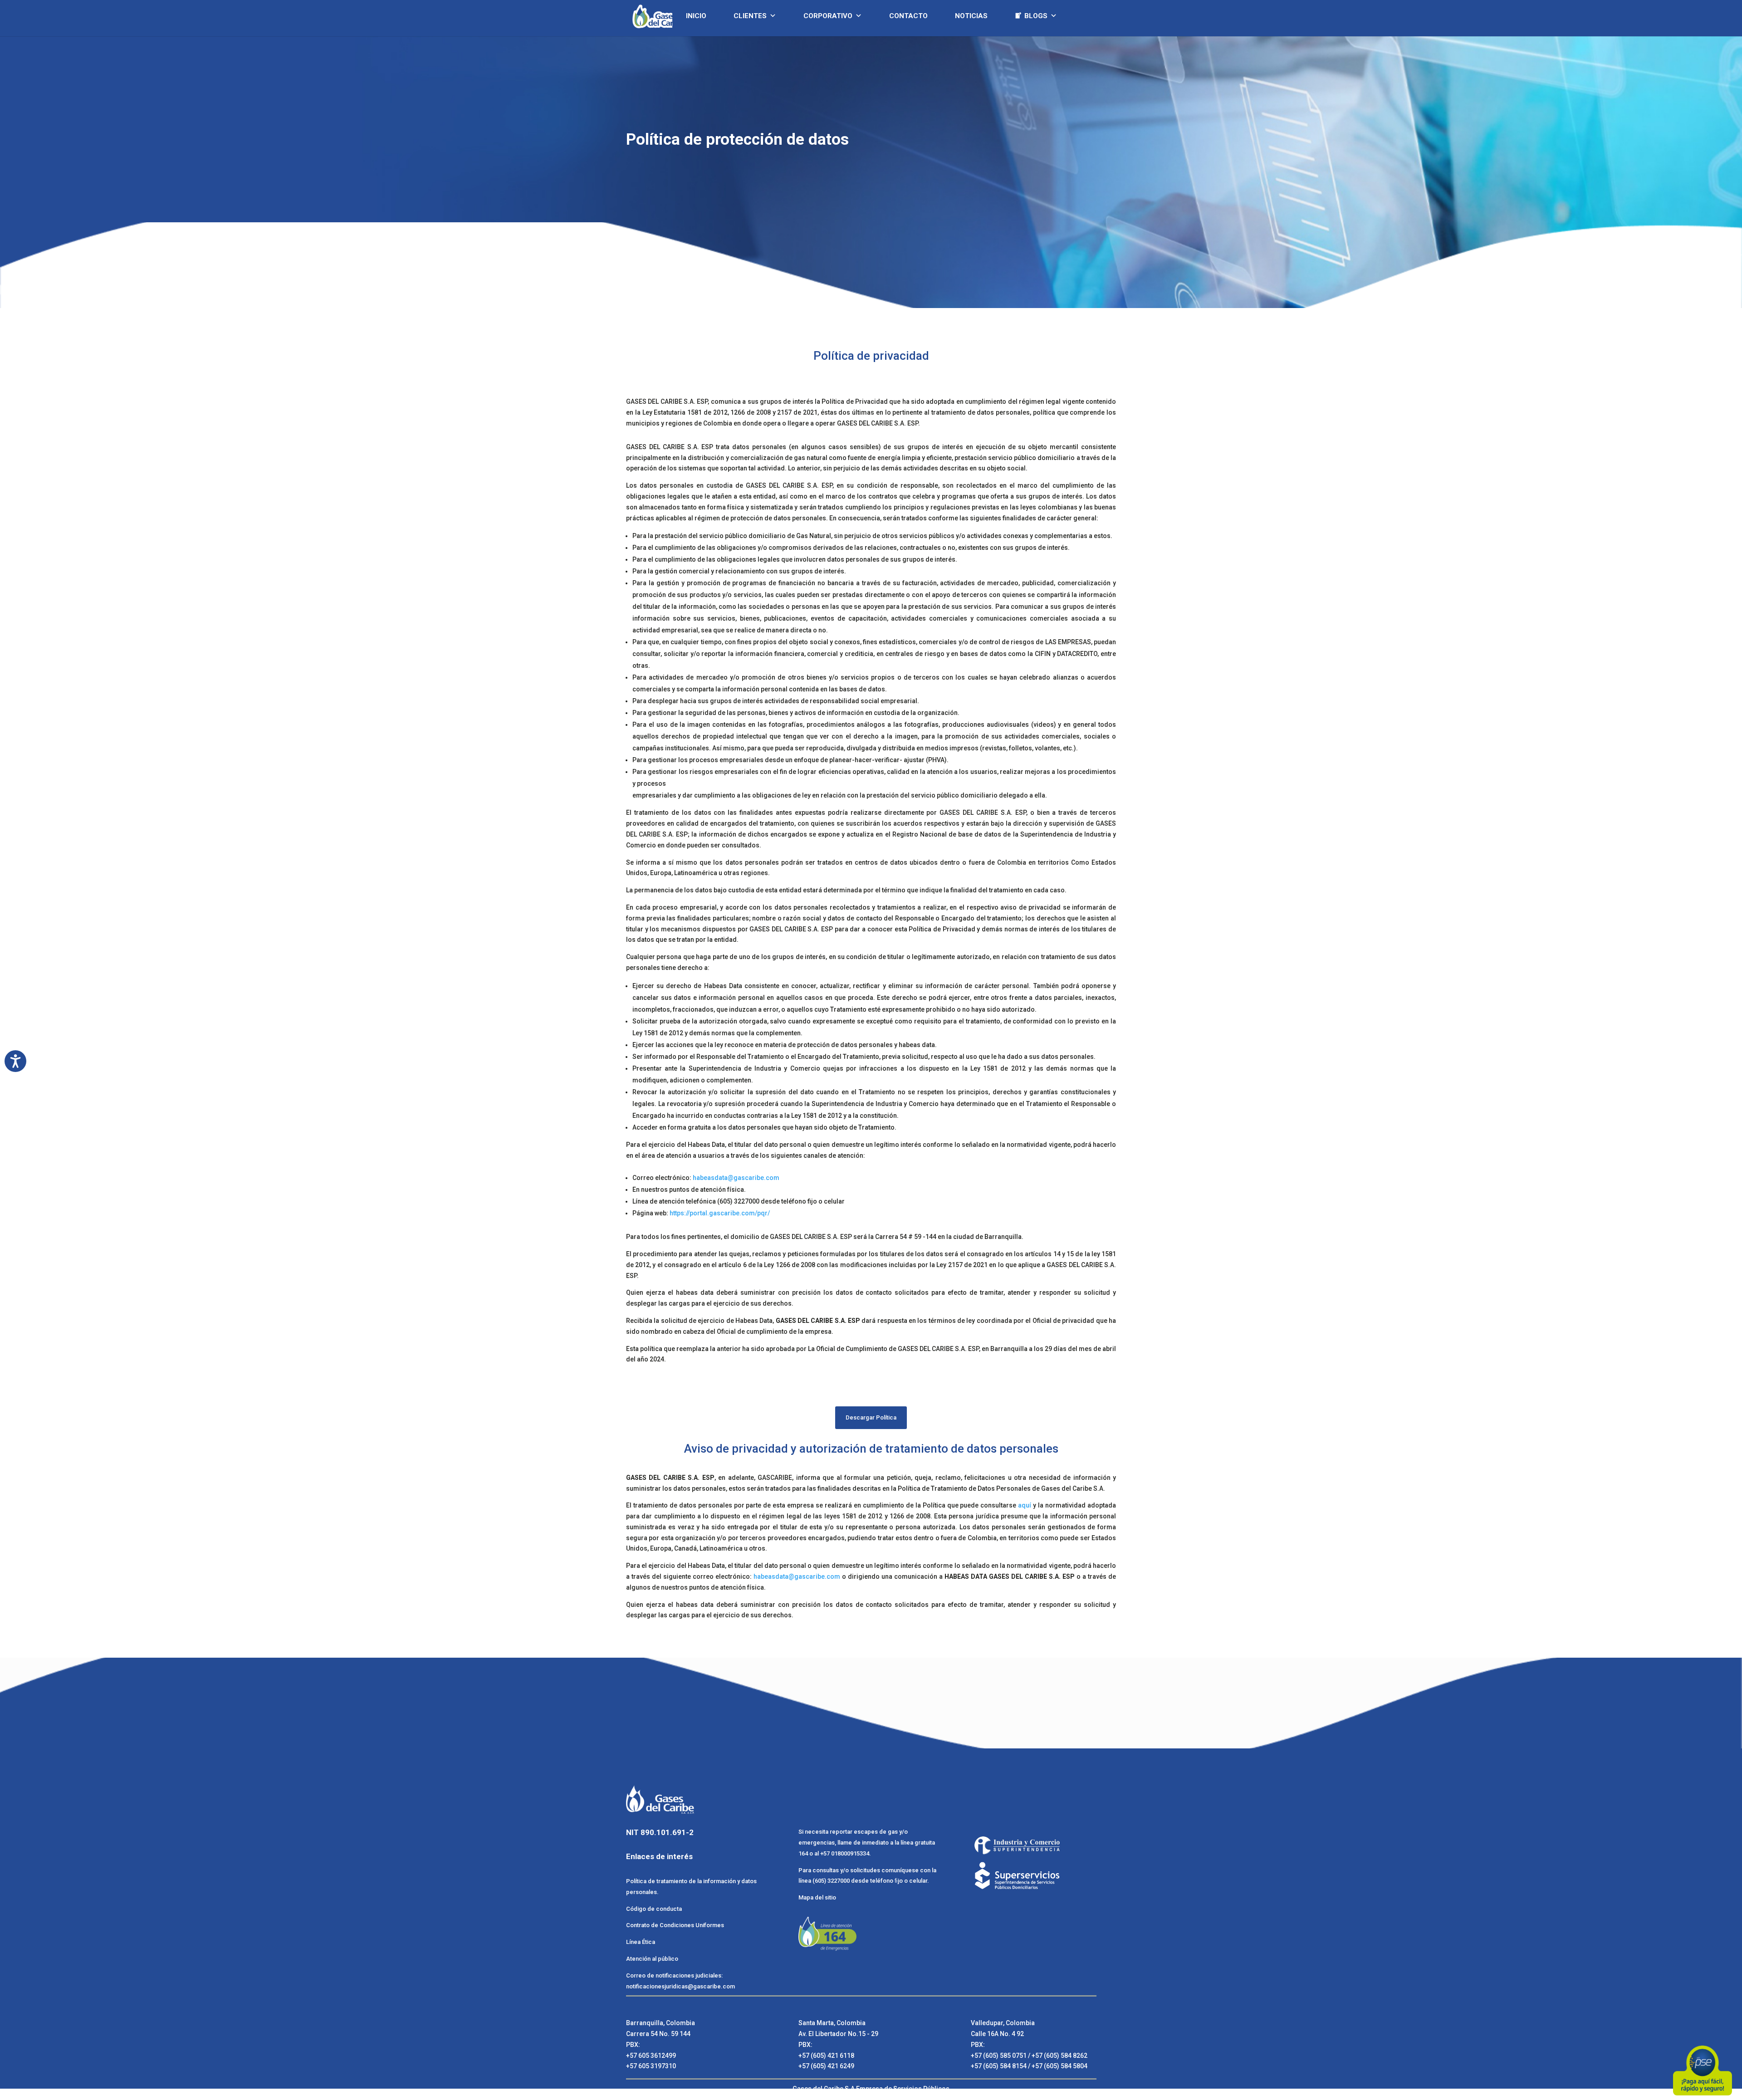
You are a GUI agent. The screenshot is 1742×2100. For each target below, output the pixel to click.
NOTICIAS (971, 16)
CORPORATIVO (828, 16)
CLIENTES (750, 16)
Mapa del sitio (817, 1897)
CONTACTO (908, 16)
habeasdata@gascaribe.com (737, 1178)
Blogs (1036, 16)
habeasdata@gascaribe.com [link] (797, 1576)
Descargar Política (871, 1417)
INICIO (696, 16)
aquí (1025, 1505)
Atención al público (652, 1959)
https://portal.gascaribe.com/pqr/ (720, 1213)
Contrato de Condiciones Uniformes (676, 1925)
